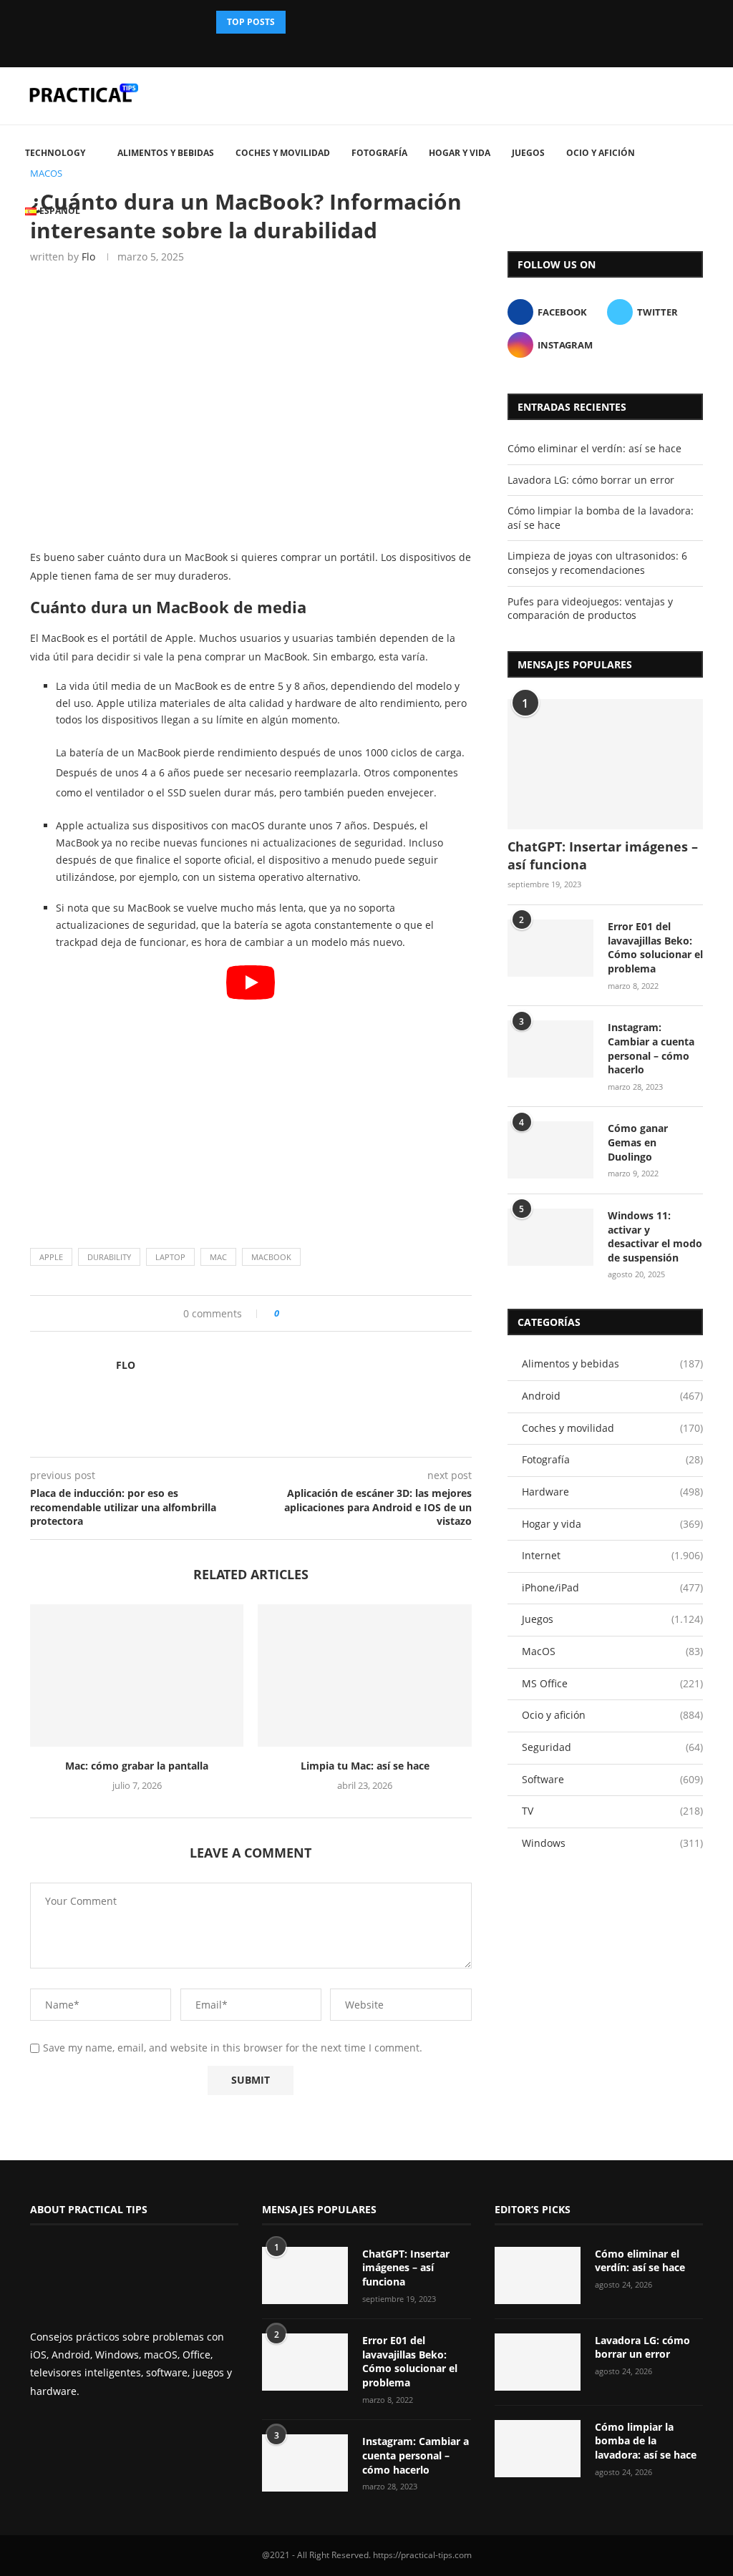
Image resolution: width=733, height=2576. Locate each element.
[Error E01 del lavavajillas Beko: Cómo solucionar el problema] (550, 948)
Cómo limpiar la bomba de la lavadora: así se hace (646, 2441)
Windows (612, 1843)
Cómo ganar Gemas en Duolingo (638, 1142)
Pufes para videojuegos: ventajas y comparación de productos (590, 609)
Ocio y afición (601, 153)
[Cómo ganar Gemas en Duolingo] (550, 1150)
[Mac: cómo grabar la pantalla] (137, 1675)
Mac (218, 1257)
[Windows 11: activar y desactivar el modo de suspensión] (550, 1237)
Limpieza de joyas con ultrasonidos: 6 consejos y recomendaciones (597, 563)
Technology (55, 153)
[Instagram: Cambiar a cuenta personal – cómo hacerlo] (550, 1049)
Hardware (612, 1492)
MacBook (271, 1257)
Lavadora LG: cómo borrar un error (591, 480)
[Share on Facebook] (295, 1313)
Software (612, 1779)
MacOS (612, 1651)
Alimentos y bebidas (166, 153)
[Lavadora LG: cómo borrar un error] (538, 2362)
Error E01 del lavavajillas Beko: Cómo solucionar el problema (655, 947)
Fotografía (379, 153)
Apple (51, 1257)
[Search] (712, 272)
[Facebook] (354, 47)
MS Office (612, 1683)
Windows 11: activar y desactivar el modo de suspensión (655, 1236)
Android (612, 1396)
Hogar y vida (460, 153)
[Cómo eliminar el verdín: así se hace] (538, 2275)
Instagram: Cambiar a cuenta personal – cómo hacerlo (651, 1048)
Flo (126, 1365)
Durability (109, 1257)
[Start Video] (251, 1089)
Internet (612, 1555)
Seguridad (612, 1747)
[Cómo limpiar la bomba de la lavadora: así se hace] (538, 2449)
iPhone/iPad (612, 1587)
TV (612, 1811)
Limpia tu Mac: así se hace (365, 1766)
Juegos (528, 153)
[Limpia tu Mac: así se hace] (364, 1675)
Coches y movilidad (283, 153)
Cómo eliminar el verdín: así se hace (594, 448)
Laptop (170, 1257)
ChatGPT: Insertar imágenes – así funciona (603, 855)
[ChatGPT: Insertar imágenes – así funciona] (605, 764)
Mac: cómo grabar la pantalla (137, 1766)
